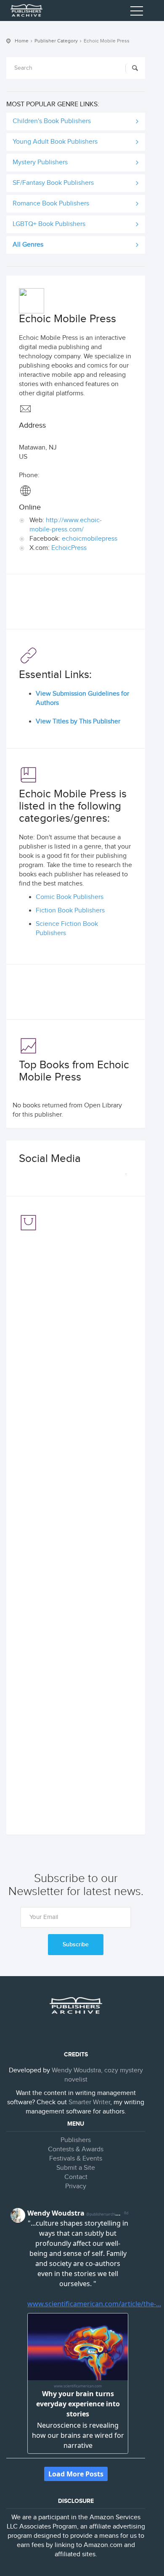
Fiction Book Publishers (70, 911)
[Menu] (137, 13)
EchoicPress (69, 548)
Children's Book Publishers (52, 121)
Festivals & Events (76, 2159)
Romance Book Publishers (51, 204)
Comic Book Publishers (70, 897)
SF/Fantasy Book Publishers (53, 183)
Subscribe (76, 1944)
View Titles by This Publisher (78, 722)
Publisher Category (56, 41)
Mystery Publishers (40, 162)
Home (22, 41)
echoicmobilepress (90, 539)
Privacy (76, 2186)
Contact (76, 2177)
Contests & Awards (76, 2149)
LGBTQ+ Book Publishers (49, 224)
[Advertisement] (76, 604)
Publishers (76, 2140)
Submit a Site (76, 2168)
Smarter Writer (89, 2102)
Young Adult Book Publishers (55, 142)
